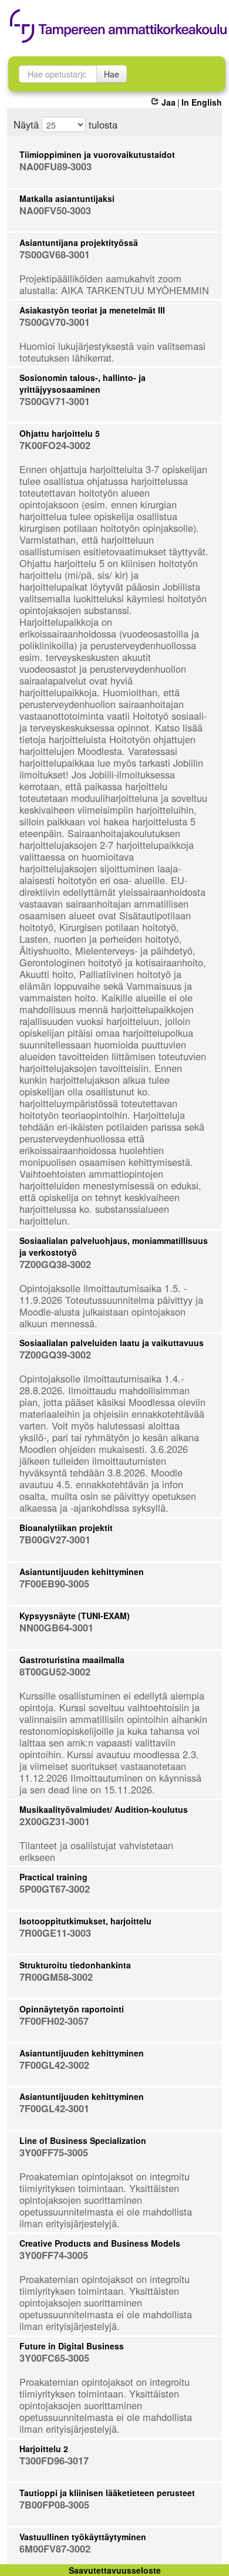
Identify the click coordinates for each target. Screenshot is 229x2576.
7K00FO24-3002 (55, 445)
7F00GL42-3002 (54, 2065)
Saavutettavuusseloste (115, 2570)
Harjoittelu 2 (44, 2449)
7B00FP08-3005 (54, 2505)
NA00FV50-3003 (55, 210)
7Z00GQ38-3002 (55, 1264)
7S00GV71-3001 (55, 401)
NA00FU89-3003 (55, 166)
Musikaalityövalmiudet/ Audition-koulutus (104, 1809)
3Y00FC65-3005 (54, 2358)
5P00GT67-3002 (55, 1889)
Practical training (53, 1877)
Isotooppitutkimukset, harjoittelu (85, 1921)
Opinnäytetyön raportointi (72, 2009)
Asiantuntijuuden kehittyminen (82, 1572)
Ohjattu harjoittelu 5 (60, 433)
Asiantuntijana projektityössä (79, 242)
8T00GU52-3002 (55, 1672)
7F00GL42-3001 (54, 2108)
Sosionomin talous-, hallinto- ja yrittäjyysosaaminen (82, 383)
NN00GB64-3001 (56, 1628)
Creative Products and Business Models (100, 2243)
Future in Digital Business (72, 2346)
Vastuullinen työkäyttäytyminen (83, 2537)
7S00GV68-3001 (55, 254)
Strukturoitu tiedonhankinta (75, 1965)
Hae (112, 74)
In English (202, 102)
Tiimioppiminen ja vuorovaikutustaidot (97, 154)
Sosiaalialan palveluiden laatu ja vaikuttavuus (112, 1343)
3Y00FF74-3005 (54, 2255)
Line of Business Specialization (83, 2140)
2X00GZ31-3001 (55, 1821)
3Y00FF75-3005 (54, 2152)
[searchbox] (58, 74)
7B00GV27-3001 (55, 1540)
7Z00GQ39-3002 (55, 1355)
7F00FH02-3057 (54, 2021)
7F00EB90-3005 (54, 1584)
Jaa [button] (168, 102)
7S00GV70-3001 (55, 322)
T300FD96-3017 (54, 2461)
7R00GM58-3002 (56, 1977)
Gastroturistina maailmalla (72, 1660)
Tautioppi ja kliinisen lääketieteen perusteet (107, 2493)
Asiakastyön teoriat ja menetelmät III (92, 310)
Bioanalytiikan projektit (66, 1528)
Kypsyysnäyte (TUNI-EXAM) (75, 1616)
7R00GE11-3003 (55, 1933)
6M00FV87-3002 (55, 2549)
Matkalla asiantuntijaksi (67, 198)
